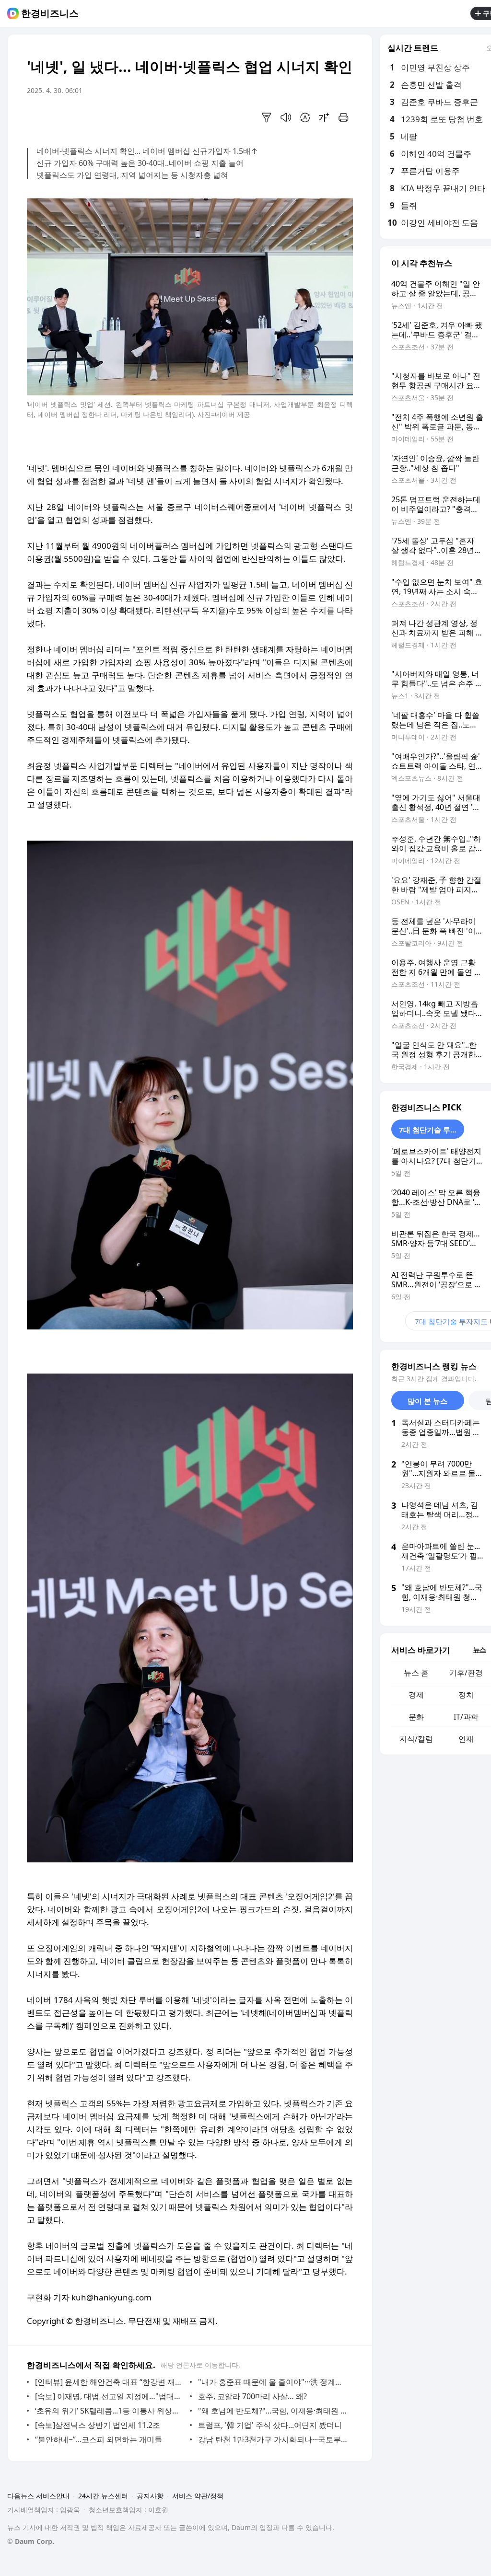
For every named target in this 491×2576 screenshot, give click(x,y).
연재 (466, 1739)
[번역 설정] (305, 117)
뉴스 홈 (416, 1673)
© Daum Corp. (31, 2541)
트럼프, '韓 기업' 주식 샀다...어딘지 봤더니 (270, 2425)
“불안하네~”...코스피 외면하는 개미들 (99, 2439)
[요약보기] (267, 117)
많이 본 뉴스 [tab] (427, 1401)
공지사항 (150, 2496)
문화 (416, 1717)
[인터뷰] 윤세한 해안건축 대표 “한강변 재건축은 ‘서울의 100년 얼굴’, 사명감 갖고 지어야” (110, 2382)
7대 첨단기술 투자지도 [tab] (432, 1130)
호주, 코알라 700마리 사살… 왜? (252, 2396)
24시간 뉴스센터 (103, 2496)
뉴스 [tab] (479, 1649)
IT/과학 (466, 1717)
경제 (416, 1695)
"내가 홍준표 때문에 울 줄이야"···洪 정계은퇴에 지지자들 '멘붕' (273, 2382)
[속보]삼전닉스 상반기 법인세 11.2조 (98, 2425)
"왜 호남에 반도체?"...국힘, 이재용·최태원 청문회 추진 (273, 2411)
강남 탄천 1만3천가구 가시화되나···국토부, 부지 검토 (273, 2439)
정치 (466, 1695)
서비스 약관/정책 (198, 2496)
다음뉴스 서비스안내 (38, 2496)
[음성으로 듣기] (286, 117)
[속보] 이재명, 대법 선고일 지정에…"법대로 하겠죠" (110, 2396)
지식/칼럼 (416, 1739)
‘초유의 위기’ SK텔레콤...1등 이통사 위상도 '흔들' (110, 2411)
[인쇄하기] (343, 117)
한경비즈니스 (50, 13)
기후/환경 (466, 1673)
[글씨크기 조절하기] (324, 117)
